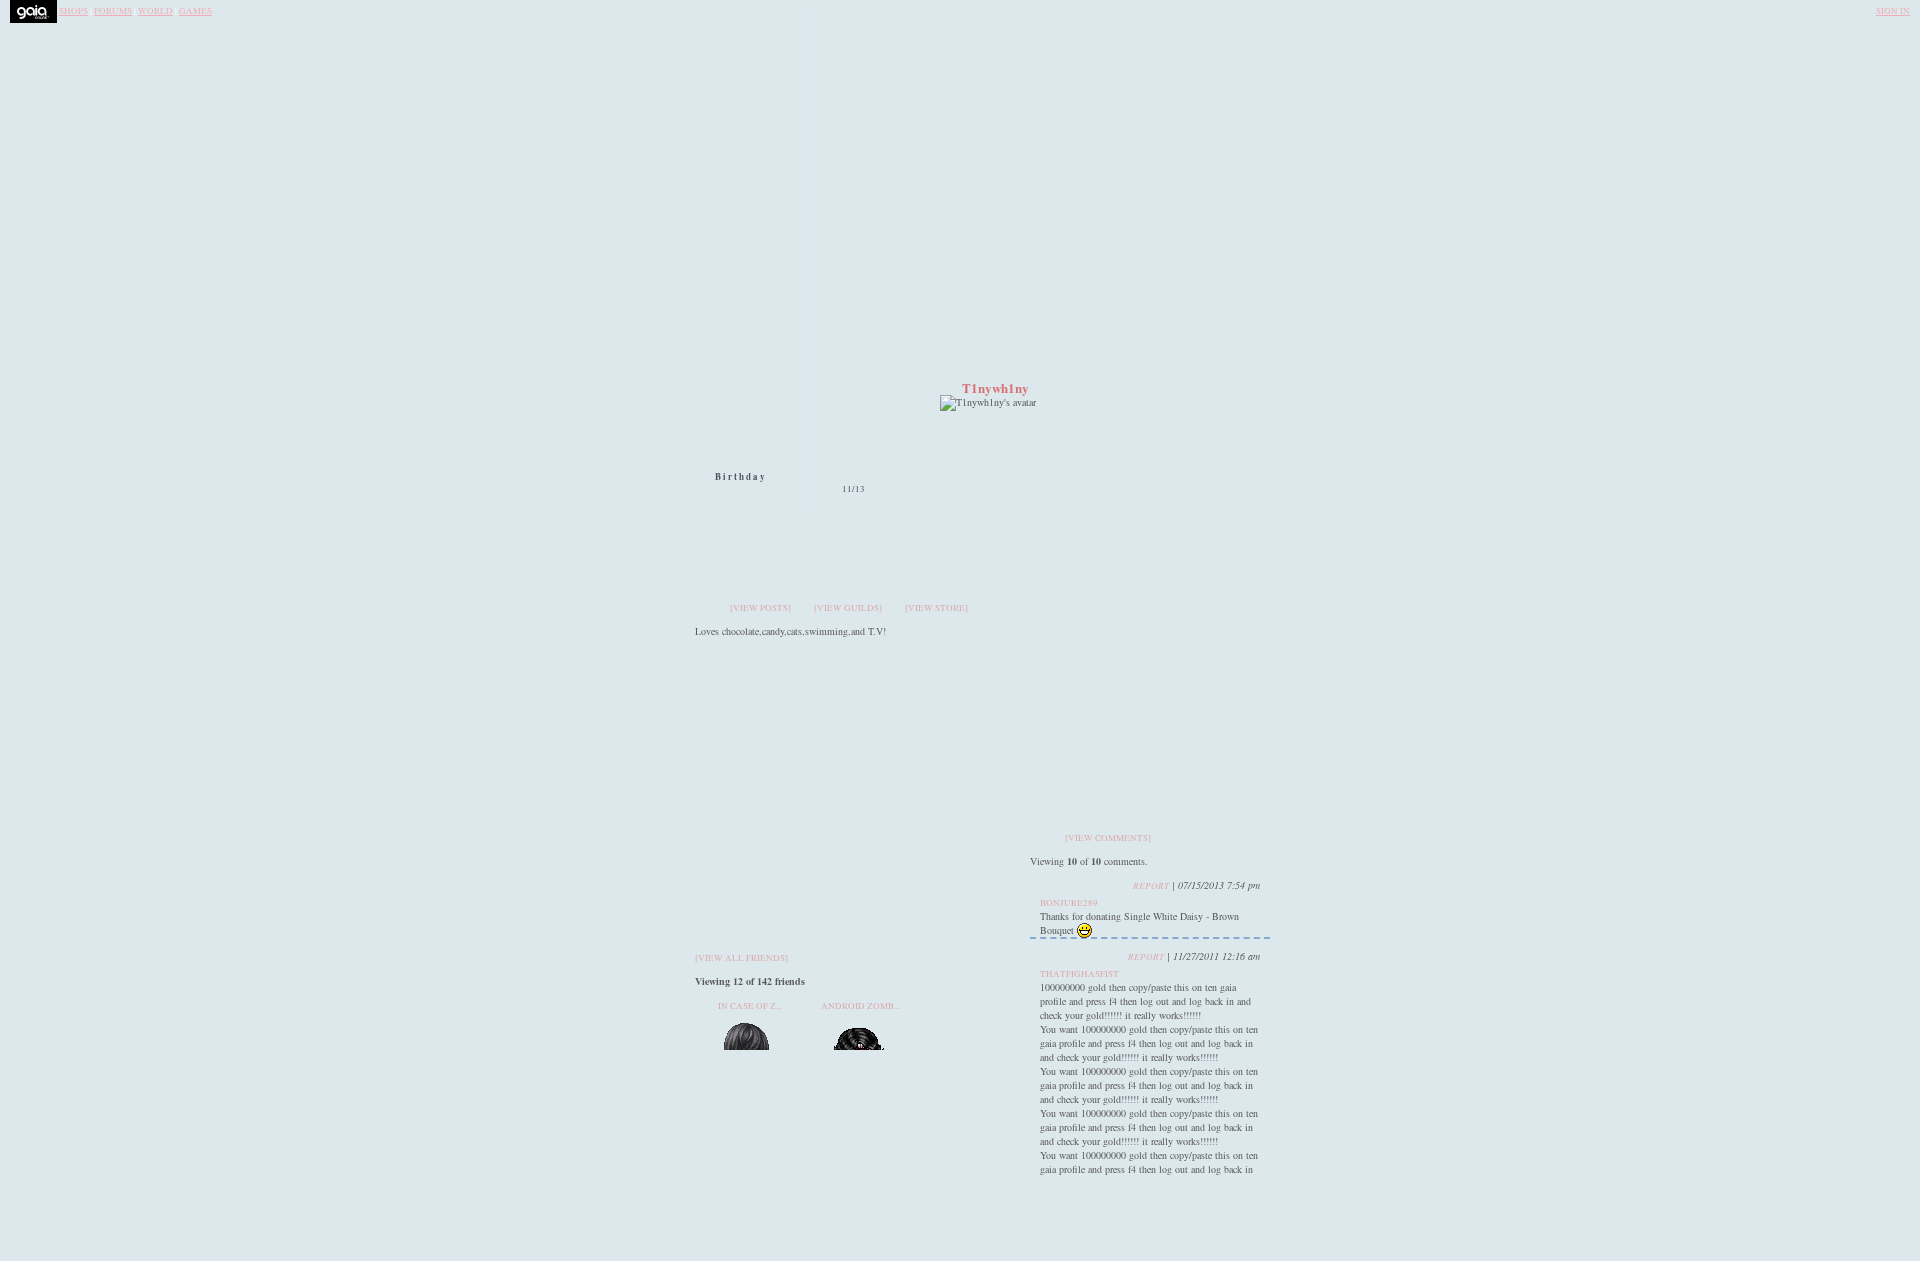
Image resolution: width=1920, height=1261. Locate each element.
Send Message (1188, 421)
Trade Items (1188, 458)
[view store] (936, 608)
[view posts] (760, 608)
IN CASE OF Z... (750, 1006)
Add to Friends (1188, 497)
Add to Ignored (1188, 540)
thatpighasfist (1079, 974)
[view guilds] (848, 608)
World (155, 11)
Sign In (1893, 11)
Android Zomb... (860, 1006)
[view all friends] (741, 958)
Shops (73, 11)
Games (195, 11)
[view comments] (1108, 838)
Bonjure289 (1069, 903)
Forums (113, 11)
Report (1151, 885)
